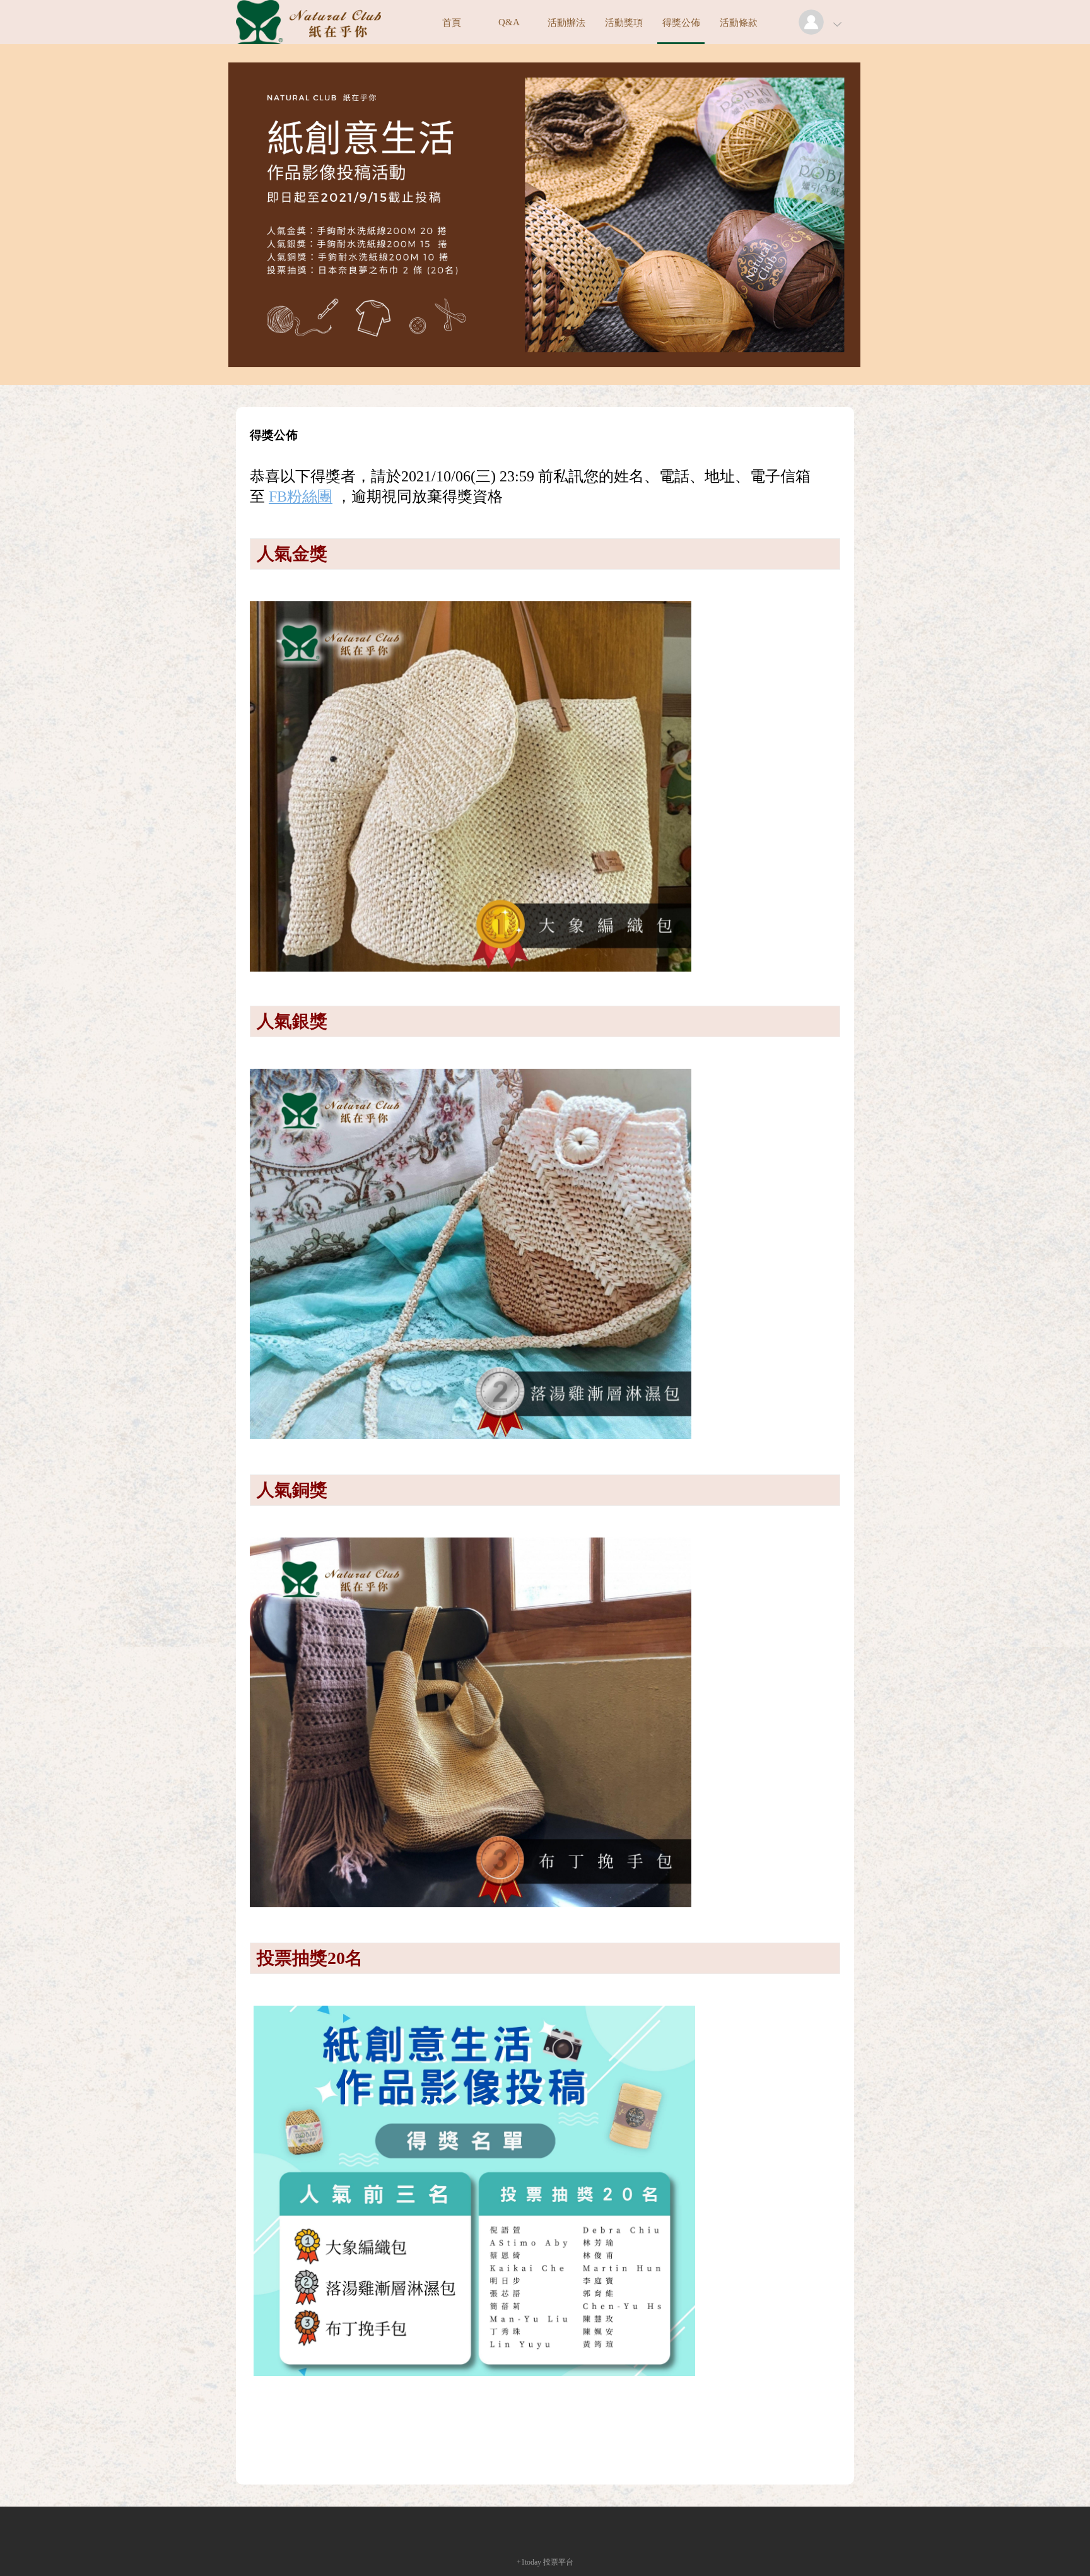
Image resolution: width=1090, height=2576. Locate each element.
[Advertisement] (545, 2440)
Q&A (509, 22)
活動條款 (739, 23)
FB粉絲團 (301, 497)
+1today (529, 2562)
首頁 (452, 23)
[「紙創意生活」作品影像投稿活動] (308, 41)
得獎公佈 (681, 23)
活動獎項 (624, 23)
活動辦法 (566, 23)
